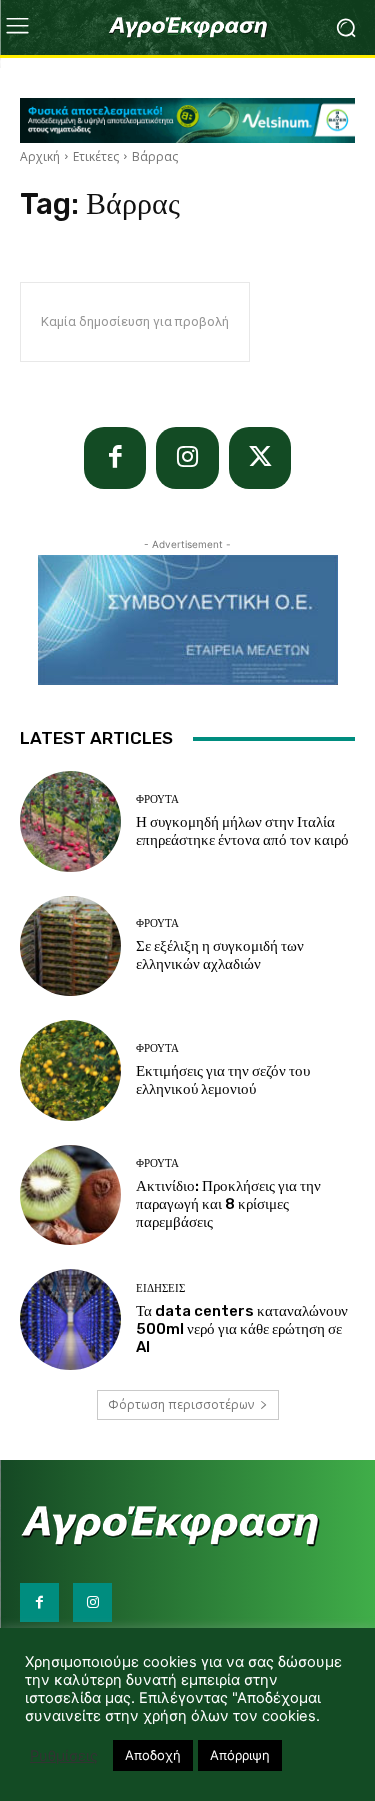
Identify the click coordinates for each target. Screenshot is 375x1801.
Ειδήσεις (160, 1288)
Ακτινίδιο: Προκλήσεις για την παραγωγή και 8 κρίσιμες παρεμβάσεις (228, 1204)
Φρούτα (157, 799)
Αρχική (40, 156)
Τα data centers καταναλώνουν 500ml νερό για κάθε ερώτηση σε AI (242, 1329)
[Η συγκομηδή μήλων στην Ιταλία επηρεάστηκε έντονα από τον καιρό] (70, 821)
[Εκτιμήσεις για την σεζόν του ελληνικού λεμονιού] (70, 1070)
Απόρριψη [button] (240, 1755)
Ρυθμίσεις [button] (64, 1756)
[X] (260, 458)
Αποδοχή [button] (153, 1755)
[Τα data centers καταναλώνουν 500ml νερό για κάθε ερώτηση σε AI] (70, 1319)
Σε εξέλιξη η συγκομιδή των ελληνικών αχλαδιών (220, 955)
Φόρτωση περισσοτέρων (181, 1404)
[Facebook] (115, 458)
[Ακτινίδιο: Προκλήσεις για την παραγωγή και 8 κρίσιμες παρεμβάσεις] (70, 1195)
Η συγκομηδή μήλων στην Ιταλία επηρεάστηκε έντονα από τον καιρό (242, 831)
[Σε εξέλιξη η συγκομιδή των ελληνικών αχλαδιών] (70, 946)
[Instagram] (187, 458)
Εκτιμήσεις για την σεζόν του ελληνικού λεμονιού (223, 1080)
